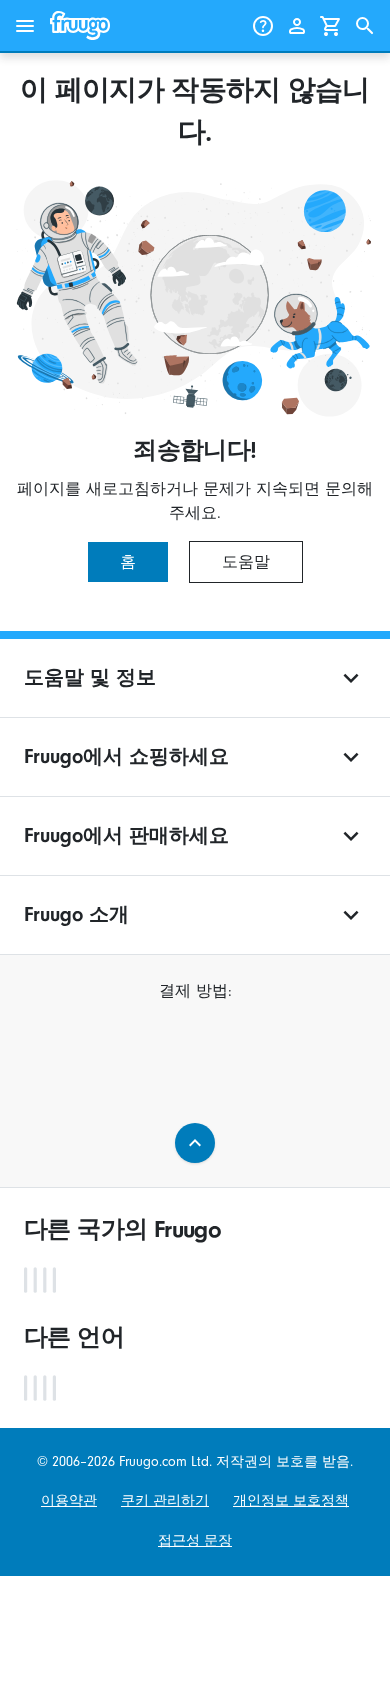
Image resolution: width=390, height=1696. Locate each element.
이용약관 (69, 1500)
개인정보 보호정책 (291, 1500)
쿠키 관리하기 (165, 1500)
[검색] (365, 26)
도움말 (246, 562)
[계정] (297, 26)
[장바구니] (331, 26)
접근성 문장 (195, 1540)
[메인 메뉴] (25, 26)
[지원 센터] (263, 26)
